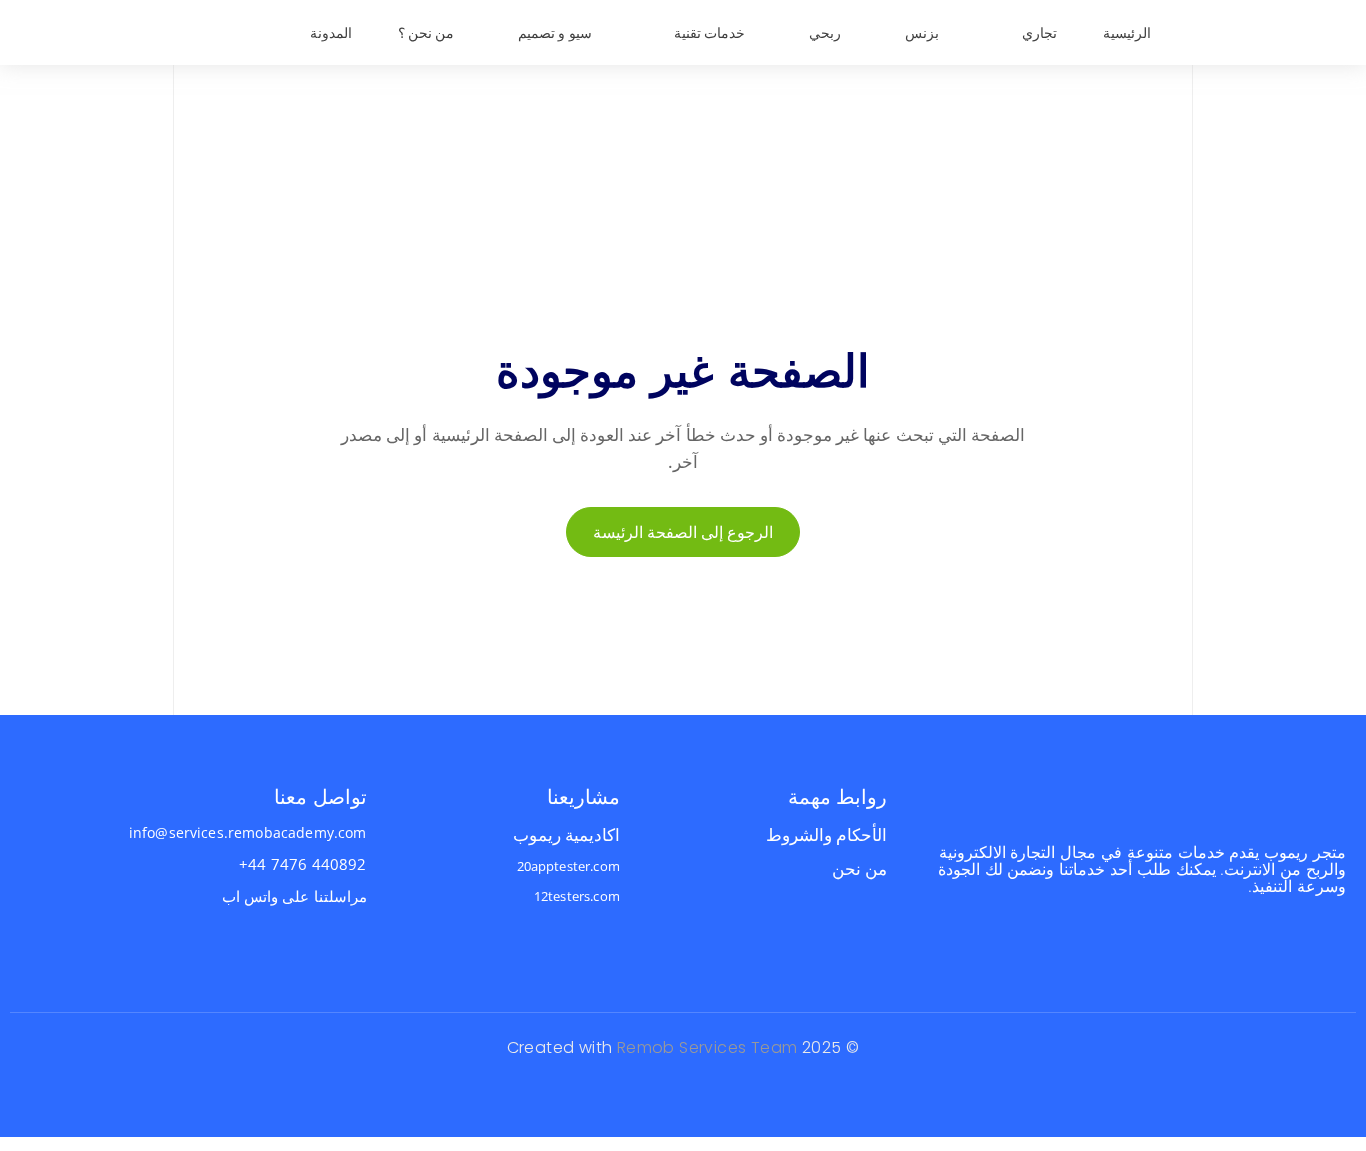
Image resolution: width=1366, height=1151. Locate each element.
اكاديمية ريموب (566, 834)
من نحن (859, 868)
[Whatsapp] (1306, 943)
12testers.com (577, 896)
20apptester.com (568, 866)
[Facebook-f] (1344, 943)
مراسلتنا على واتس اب (294, 896)
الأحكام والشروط (826, 834)
